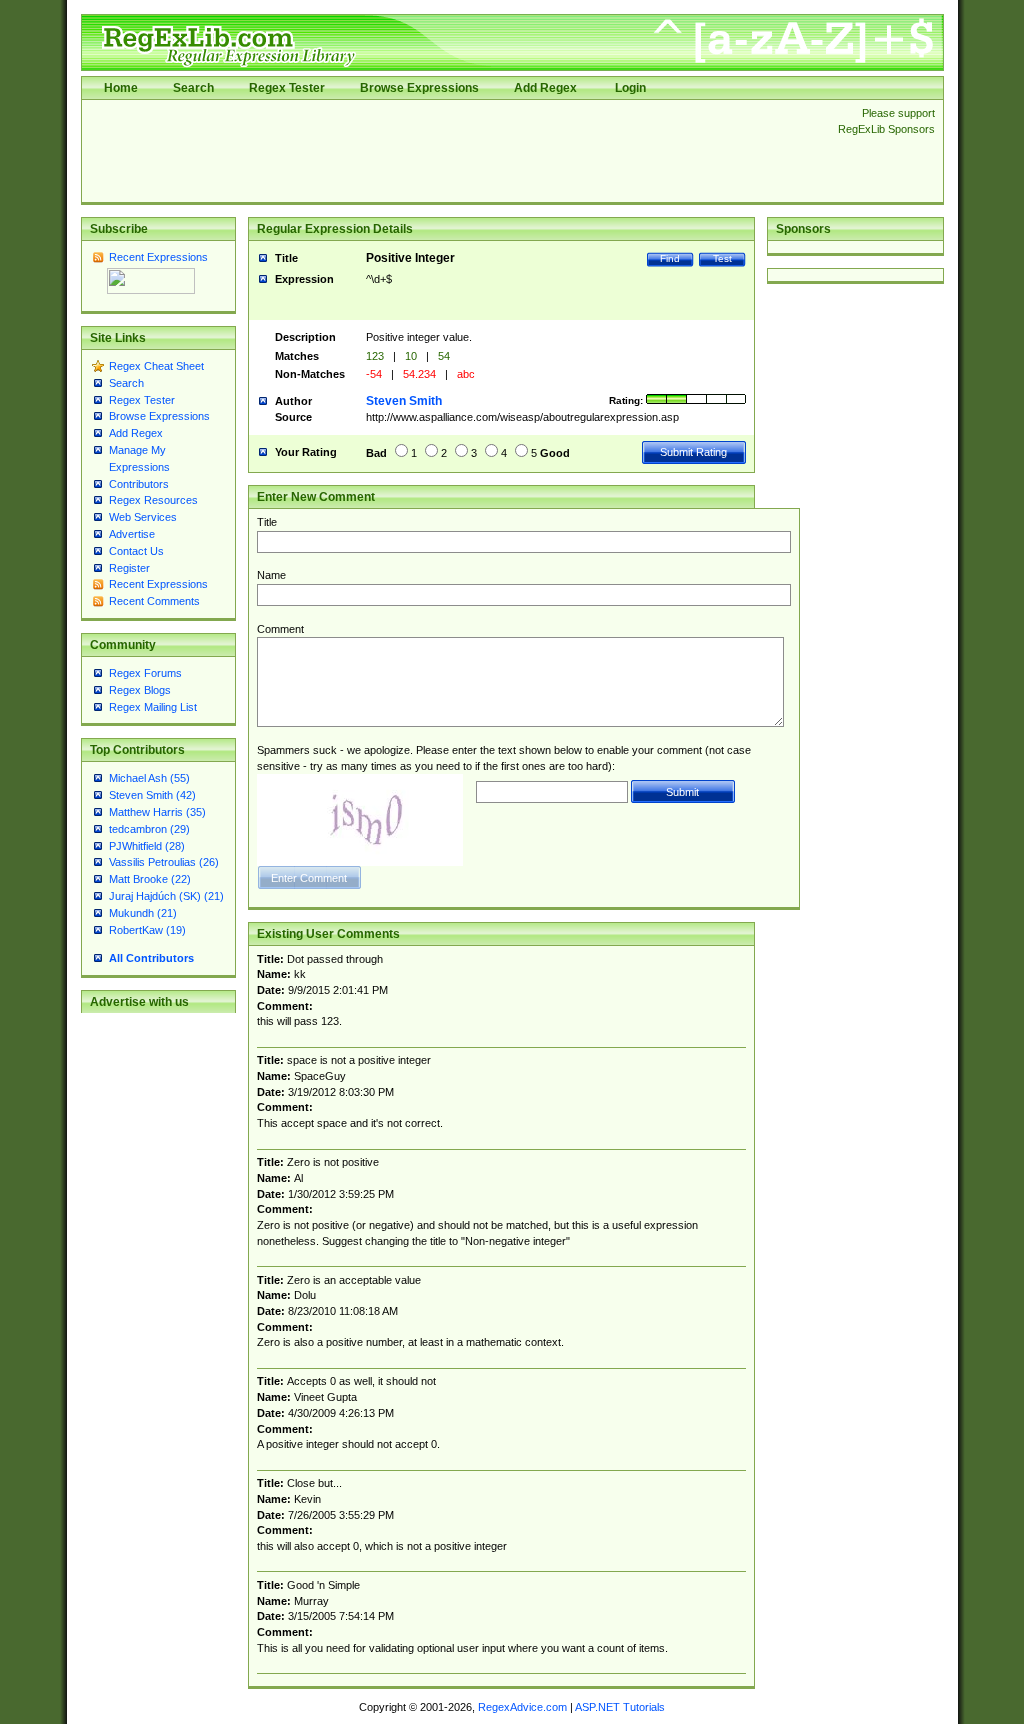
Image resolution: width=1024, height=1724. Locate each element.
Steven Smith (404, 401)
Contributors (139, 484)
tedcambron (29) (149, 829)
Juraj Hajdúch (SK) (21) (166, 896)
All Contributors (151, 958)
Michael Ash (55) (149, 778)
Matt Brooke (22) (150, 879)
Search (193, 88)
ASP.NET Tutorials (620, 1707)
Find (670, 258)
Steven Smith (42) (152, 795)
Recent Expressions (158, 257)
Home (121, 88)
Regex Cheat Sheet (156, 366)
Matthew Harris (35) (157, 812)
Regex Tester (287, 88)
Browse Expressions (419, 88)
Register (129, 568)
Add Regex (545, 88)
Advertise (132, 534)
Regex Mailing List (153, 707)
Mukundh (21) (143, 913)
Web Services (143, 517)
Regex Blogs (140, 690)
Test (722, 258)
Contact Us (136, 551)
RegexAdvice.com (522, 1707)
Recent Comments (154, 601)
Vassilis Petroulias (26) (164, 862)
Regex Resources (153, 500)
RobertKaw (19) (147, 930)
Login (630, 88)
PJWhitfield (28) (147, 846)
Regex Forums (145, 673)
